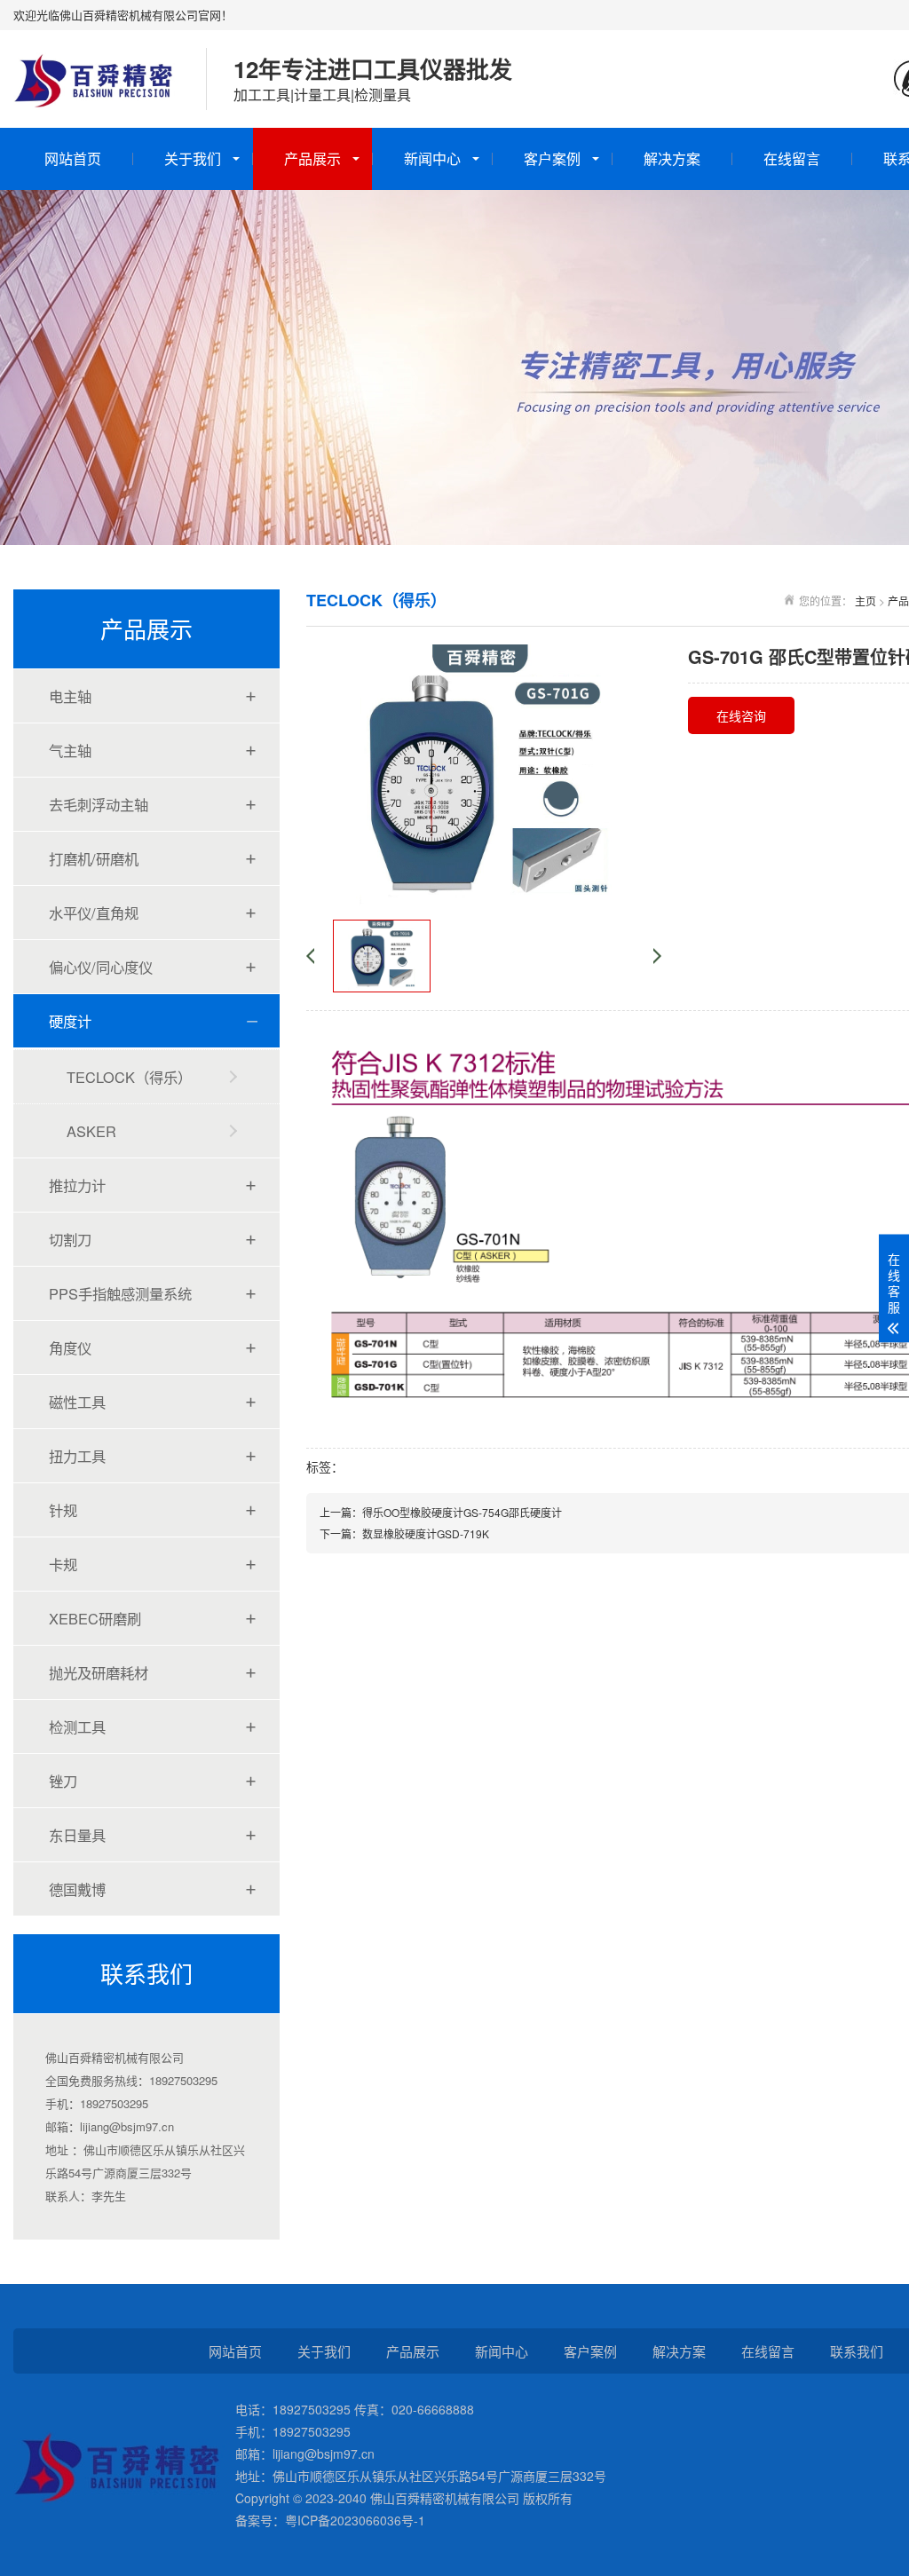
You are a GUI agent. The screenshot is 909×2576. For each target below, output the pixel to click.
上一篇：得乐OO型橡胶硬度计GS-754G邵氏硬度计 (441, 1512)
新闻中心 (432, 158)
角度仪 (70, 1347)
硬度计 (70, 1021)
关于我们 (193, 158)
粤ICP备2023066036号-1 (355, 2520)
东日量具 (77, 1835)
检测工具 (77, 1727)
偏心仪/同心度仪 (101, 967)
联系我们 (857, 2351)
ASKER (91, 1131)
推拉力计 (77, 1185)
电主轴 (70, 696)
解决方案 (672, 158)
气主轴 (70, 750)
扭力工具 (77, 1456)
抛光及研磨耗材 (99, 1672)
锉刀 (63, 1781)
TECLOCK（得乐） (129, 1077)
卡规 (63, 1564)
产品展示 (312, 158)
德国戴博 (77, 1889)
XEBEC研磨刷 (95, 1618)
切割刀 (70, 1239)
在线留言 (792, 158)
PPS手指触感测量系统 (120, 1293)
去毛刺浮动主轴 (99, 804)
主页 (866, 601)
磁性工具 (77, 1402)
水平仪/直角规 (94, 913)
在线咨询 (741, 715)
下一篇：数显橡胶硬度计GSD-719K (404, 1533)
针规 (63, 1510)
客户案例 (552, 158)
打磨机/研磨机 (94, 858)
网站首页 (73, 158)
